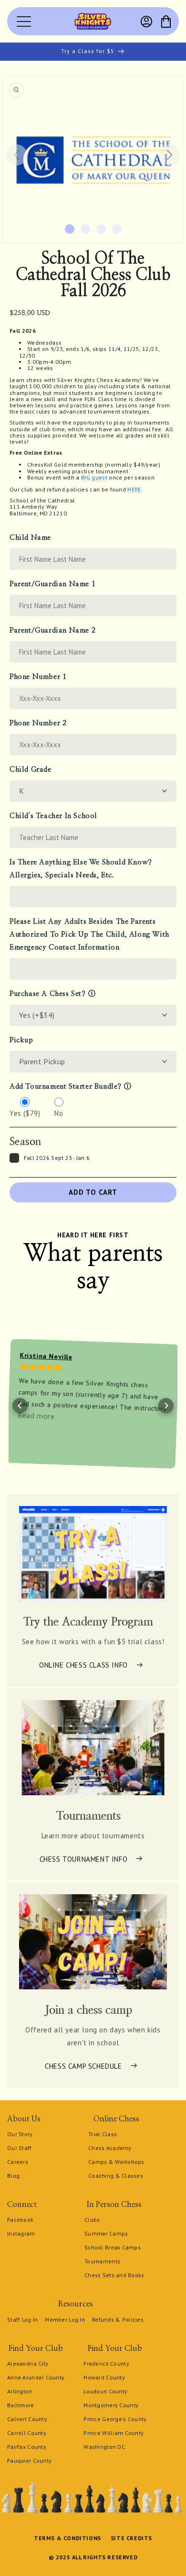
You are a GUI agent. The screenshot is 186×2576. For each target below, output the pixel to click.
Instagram (21, 2233)
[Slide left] (17, 155)
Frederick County (106, 2363)
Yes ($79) (25, 1113)
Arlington (20, 2391)
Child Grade (31, 770)
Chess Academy (110, 2148)
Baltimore (21, 2405)
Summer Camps (106, 2233)
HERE (134, 489)
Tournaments (102, 2261)
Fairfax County (27, 2447)
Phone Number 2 (38, 723)
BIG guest (94, 477)
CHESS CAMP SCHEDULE (83, 2066)
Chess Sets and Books (114, 2275)
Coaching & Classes (116, 2176)
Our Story (20, 2134)
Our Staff (20, 2148)
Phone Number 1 (38, 677)
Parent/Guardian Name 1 (52, 584)
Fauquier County (29, 2461)
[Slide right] (169, 155)
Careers (18, 2162)
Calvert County (27, 2419)
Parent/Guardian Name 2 (52, 630)
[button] (166, 22)
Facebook (20, 2220)
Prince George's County (115, 2419)
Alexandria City (28, 2363)
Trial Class (103, 2134)
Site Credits (131, 2538)
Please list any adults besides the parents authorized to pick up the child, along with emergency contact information (89, 934)
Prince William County (114, 2433)
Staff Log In (22, 2319)
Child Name (30, 538)
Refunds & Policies (118, 2319)
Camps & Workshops (116, 2162)
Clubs (92, 2220)
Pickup (21, 1040)
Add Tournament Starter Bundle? (66, 1086)
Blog (13, 2176)
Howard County (104, 2377)
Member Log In (65, 2319)
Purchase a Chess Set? (48, 994)
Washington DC (104, 2447)
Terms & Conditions (67, 2538)
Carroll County (27, 2433)
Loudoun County (105, 2391)
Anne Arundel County (36, 2377)
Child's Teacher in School (53, 816)
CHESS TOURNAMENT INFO (84, 1859)
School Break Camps (113, 2247)
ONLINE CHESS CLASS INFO (83, 1665)
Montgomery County (111, 2405)
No (59, 1113)
